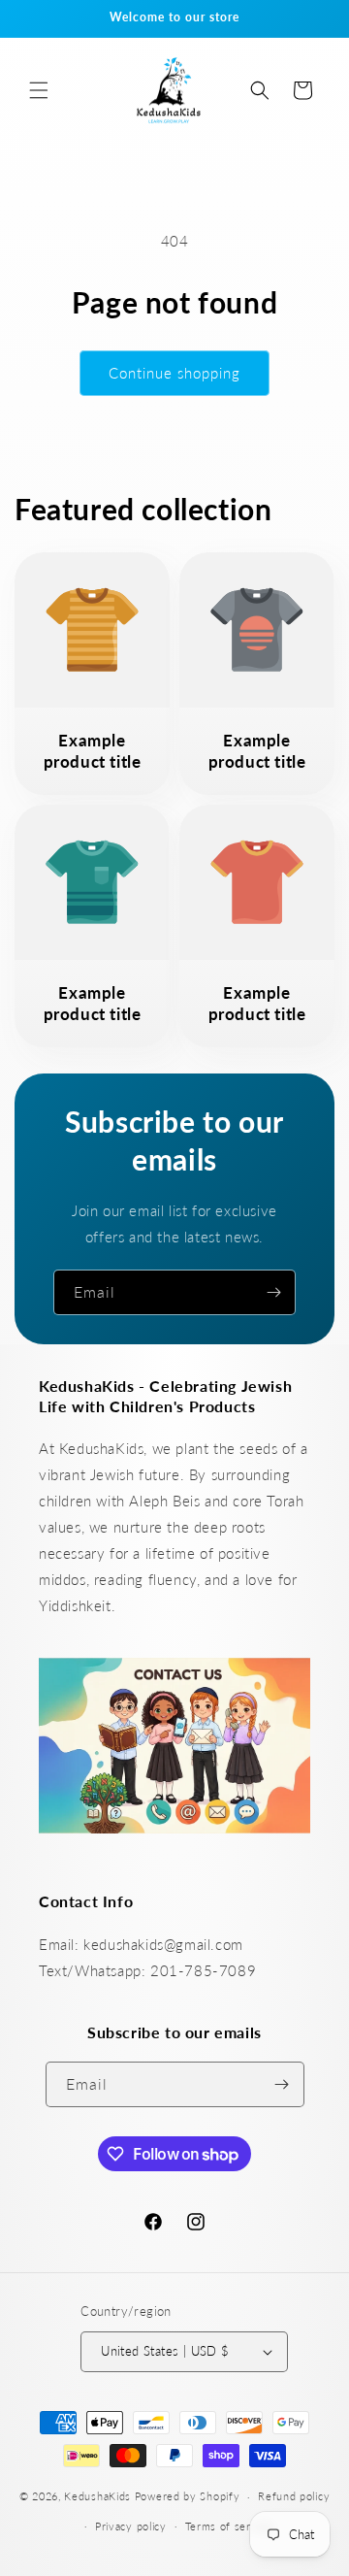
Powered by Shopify (188, 2496)
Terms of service (229, 2526)
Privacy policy (131, 2526)
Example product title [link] (93, 751)
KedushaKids (97, 2496)
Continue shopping (174, 373)
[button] (39, 90)
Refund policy (294, 2496)
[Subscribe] (273, 1292)
